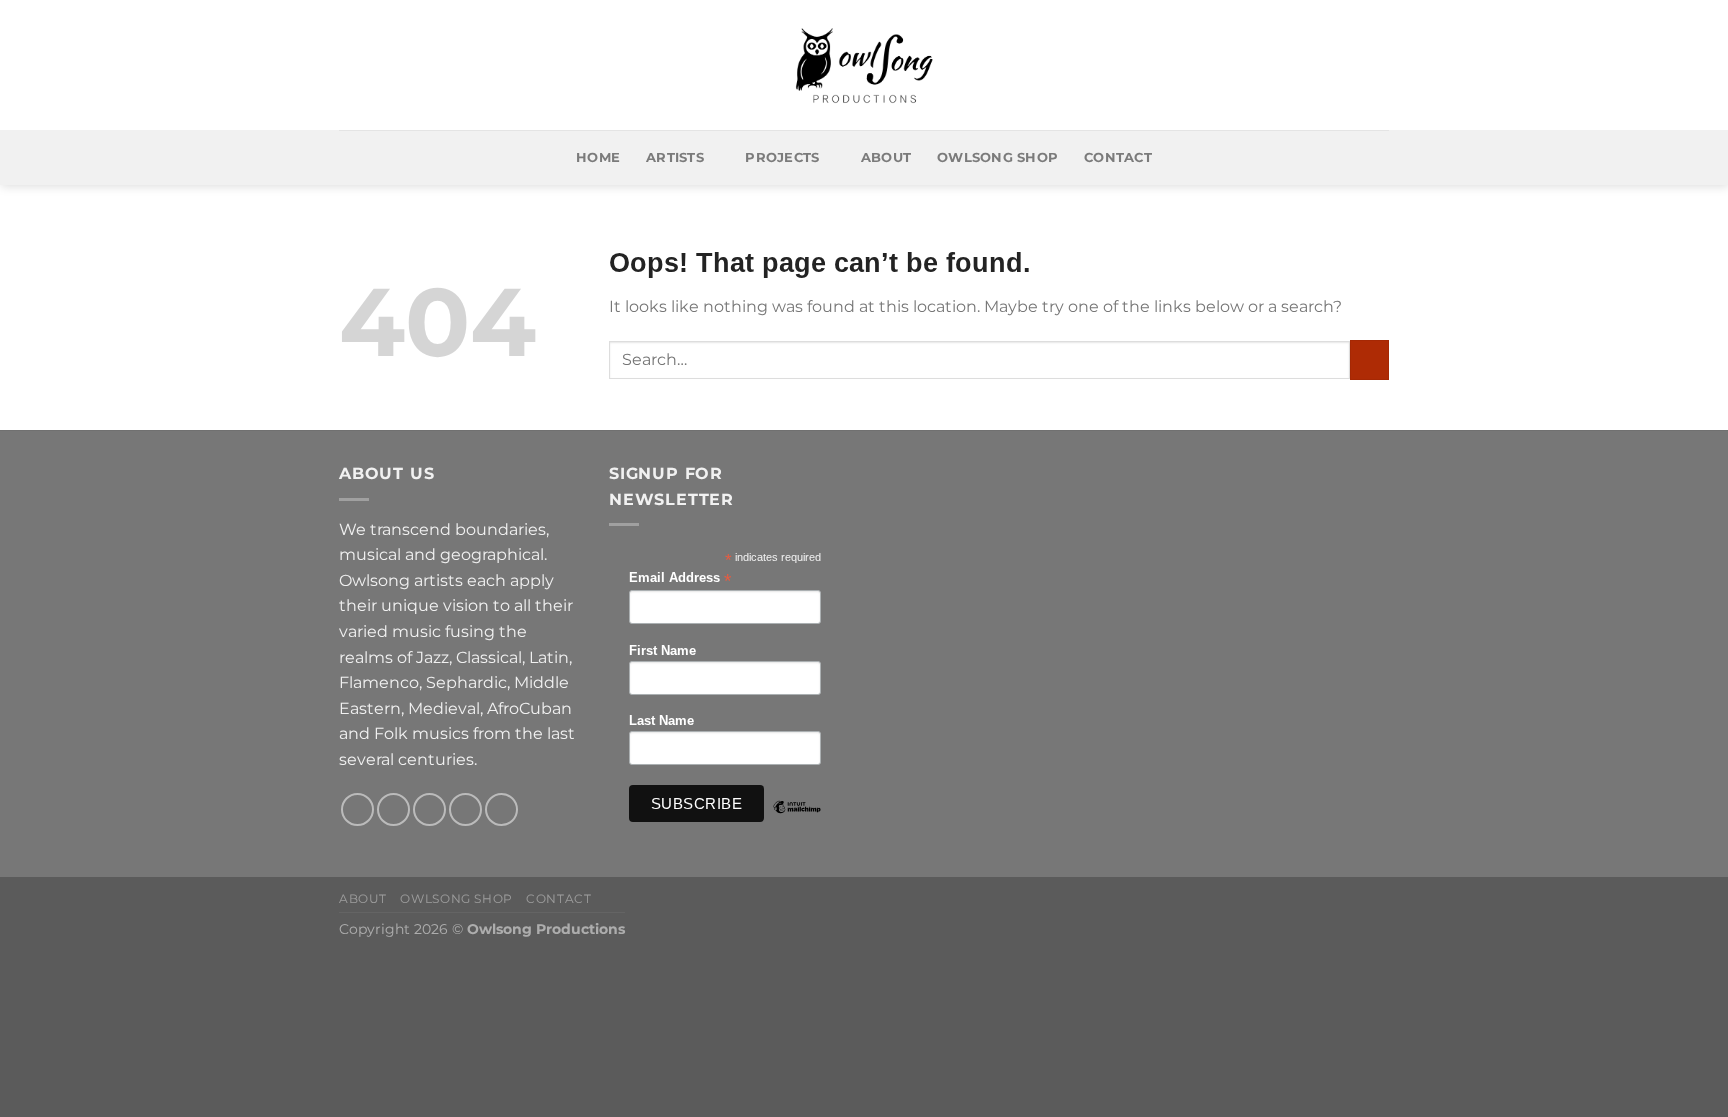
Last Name (661, 721)
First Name (662, 651)
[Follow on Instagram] (393, 809)
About (886, 157)
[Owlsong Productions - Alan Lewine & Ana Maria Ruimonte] (864, 65)
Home (598, 157)
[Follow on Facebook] (357, 809)
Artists (675, 157)
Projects (782, 157)
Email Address (680, 578)
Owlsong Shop (997, 157)
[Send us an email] (465, 809)
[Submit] (1369, 359)
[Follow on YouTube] (501, 809)
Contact (1118, 157)
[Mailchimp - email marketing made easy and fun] (797, 822)
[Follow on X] (429, 809)
